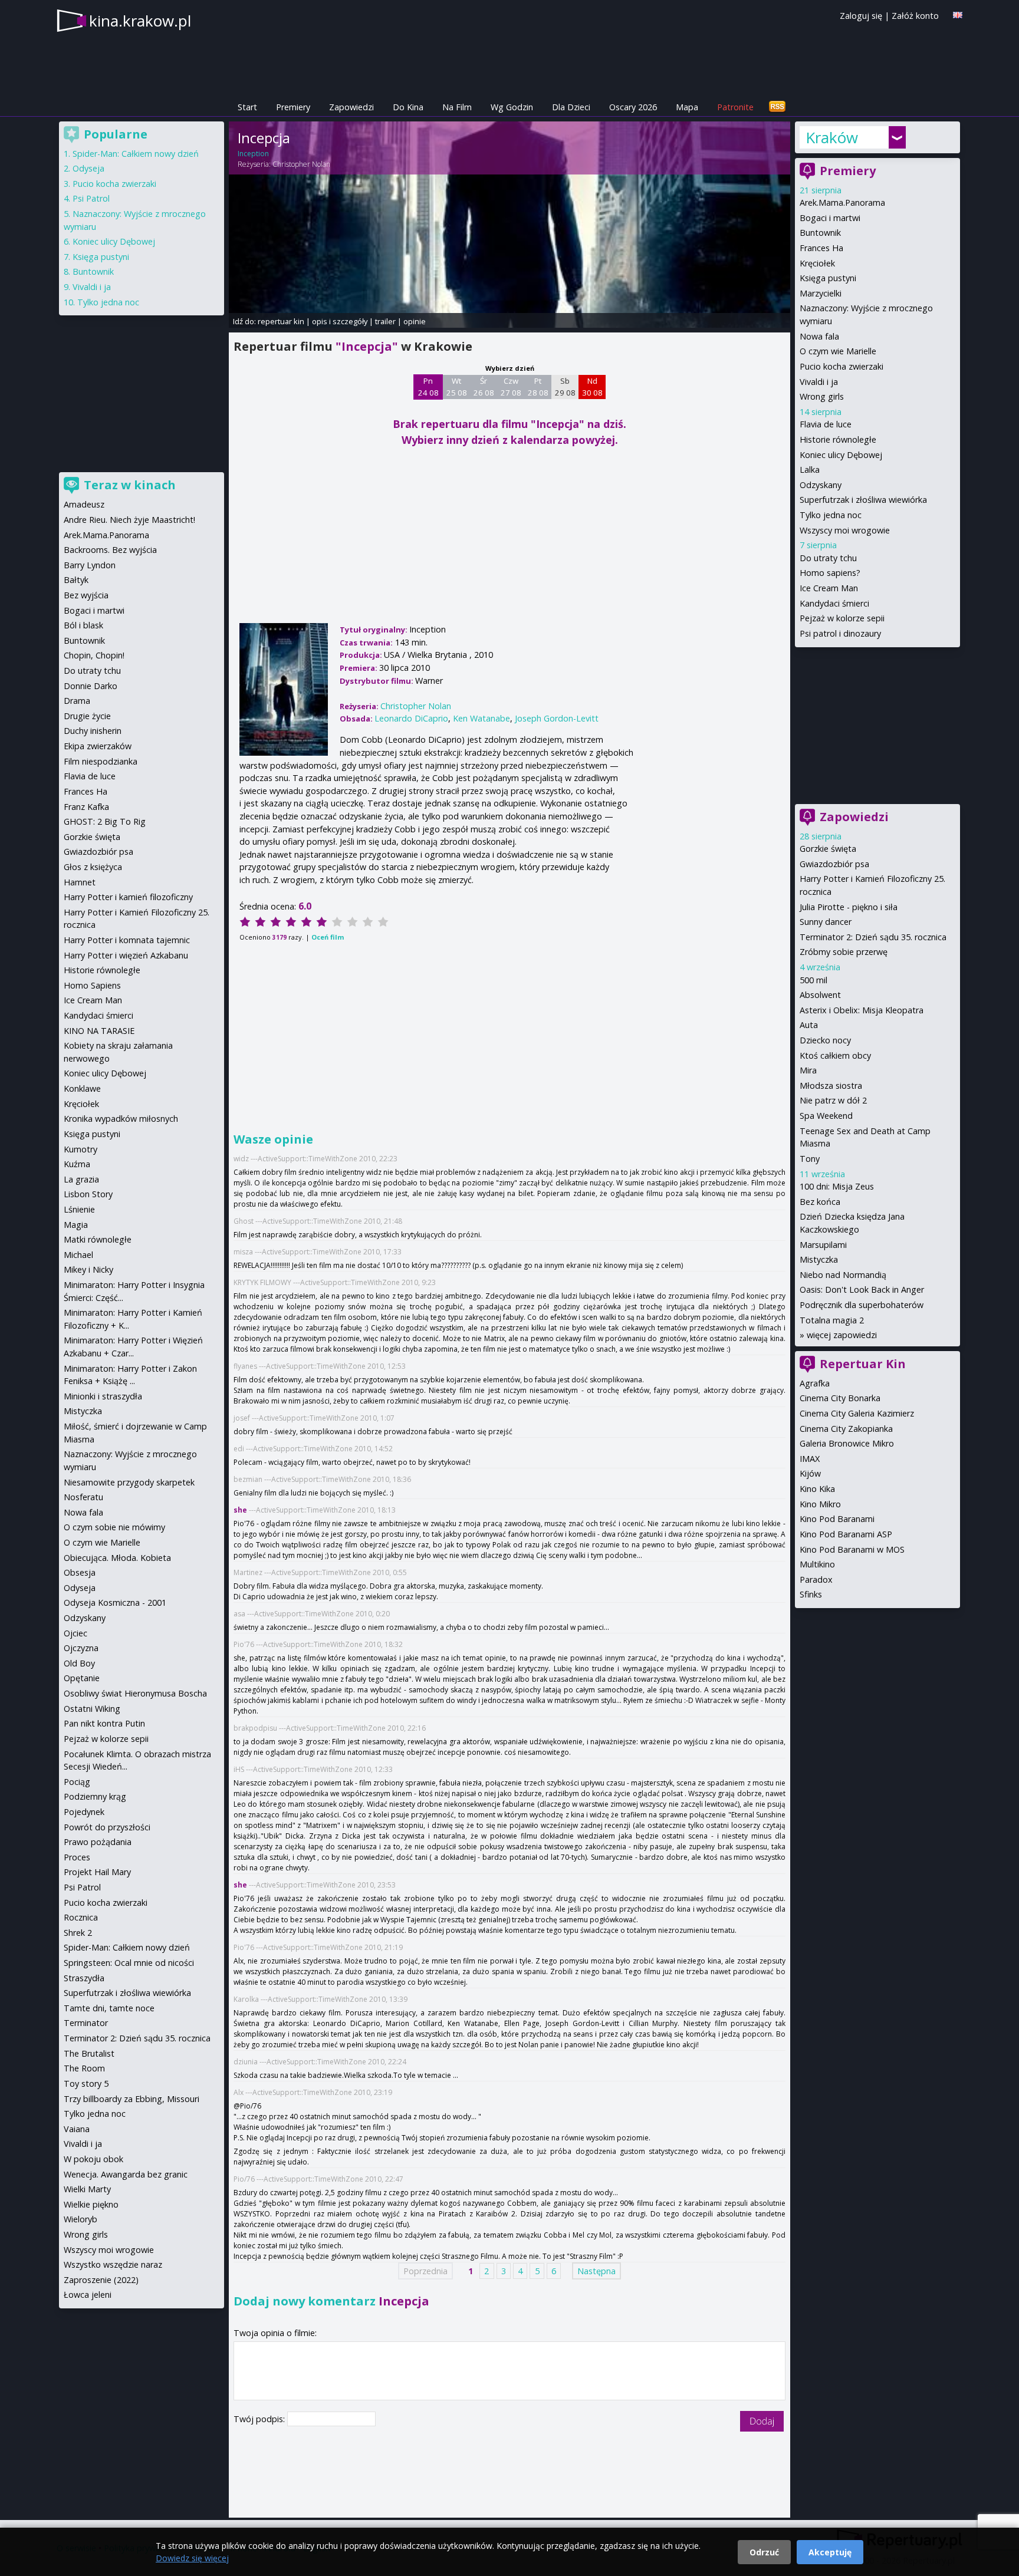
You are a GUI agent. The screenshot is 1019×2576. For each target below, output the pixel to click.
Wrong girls (822, 396)
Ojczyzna (81, 1648)
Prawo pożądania (98, 1842)
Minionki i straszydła (103, 1396)
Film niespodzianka (101, 761)
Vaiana (77, 2129)
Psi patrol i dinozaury (840, 633)
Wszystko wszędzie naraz (113, 2264)
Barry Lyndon (90, 565)
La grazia (81, 1179)
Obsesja (80, 1572)
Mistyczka (819, 1259)
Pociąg (77, 1782)
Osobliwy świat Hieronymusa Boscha (135, 1693)
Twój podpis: (260, 2419)
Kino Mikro (820, 1504)
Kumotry (80, 1149)
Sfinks (811, 1594)
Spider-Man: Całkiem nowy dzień (136, 154)
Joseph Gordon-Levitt (557, 718)
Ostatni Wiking (92, 1709)
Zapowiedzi (351, 107)
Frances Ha (821, 248)
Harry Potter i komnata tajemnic (127, 940)
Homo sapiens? (830, 573)
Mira (808, 1070)
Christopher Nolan (301, 164)
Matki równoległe (98, 1239)
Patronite (735, 107)
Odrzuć (764, 2552)
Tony (810, 1159)
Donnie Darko (91, 686)
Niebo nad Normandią (843, 1275)
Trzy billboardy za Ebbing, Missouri (132, 2099)
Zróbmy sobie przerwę (844, 952)
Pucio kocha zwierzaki (842, 366)
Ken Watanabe (481, 718)
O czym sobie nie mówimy (114, 1527)
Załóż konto (915, 16)
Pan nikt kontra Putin (104, 1723)
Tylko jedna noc (831, 515)
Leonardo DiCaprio (411, 718)
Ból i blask (83, 625)
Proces (77, 1857)
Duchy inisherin (93, 731)
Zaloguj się (861, 16)
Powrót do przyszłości (107, 1827)
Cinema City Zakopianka (846, 1429)
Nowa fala (819, 336)
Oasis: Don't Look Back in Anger (862, 1289)
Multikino (817, 1564)
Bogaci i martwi (830, 218)
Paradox (816, 1579)
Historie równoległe (838, 439)
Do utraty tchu (828, 558)
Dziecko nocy (825, 1040)
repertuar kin (281, 321)
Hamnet (80, 882)
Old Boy (79, 1663)
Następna (596, 2271)
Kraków (832, 137)
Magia (76, 1225)
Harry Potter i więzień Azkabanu (126, 955)
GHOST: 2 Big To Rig (105, 821)
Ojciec (75, 1633)
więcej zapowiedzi (842, 1335)
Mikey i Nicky (88, 1269)
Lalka (810, 470)
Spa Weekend (826, 1116)
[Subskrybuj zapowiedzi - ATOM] (777, 107)
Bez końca (820, 1202)
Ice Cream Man (829, 588)
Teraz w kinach (130, 485)
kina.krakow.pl (140, 21)
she (240, 1510)
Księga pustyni (828, 278)
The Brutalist (89, 2053)
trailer (385, 321)
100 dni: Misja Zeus (837, 1186)
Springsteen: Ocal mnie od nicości (129, 1963)
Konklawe (82, 1088)
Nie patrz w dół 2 (833, 1100)
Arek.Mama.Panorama (842, 202)
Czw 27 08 (511, 387)
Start (247, 107)
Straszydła (84, 1978)
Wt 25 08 (457, 387)
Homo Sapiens (92, 985)
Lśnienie (79, 1209)
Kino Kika (817, 1489)
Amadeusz (84, 504)
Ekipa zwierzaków (98, 746)
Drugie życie (87, 716)
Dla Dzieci (571, 107)
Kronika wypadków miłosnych (121, 1119)
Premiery (293, 107)
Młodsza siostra (831, 1086)
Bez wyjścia (86, 595)
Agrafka (815, 1383)
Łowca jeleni (88, 2295)
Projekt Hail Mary (97, 1872)
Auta (809, 1025)
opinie (415, 321)
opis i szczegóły (340, 321)
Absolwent (820, 995)
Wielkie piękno (91, 2204)
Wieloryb (80, 2219)
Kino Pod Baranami (837, 1519)
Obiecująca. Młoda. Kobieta (117, 1558)
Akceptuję (830, 2552)
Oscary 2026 (633, 107)
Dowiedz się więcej (192, 2558)
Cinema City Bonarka (840, 1398)
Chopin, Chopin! (94, 655)
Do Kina (408, 107)
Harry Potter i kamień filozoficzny (128, 897)
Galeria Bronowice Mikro (847, 1443)
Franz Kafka (86, 807)
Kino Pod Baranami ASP (846, 1534)
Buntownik (820, 233)
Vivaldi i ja (819, 382)
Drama (77, 701)
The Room (84, 2068)
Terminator (86, 2023)
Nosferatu (83, 1497)
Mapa (687, 107)
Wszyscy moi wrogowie (845, 530)
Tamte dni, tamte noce (109, 2008)
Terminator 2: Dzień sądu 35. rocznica (873, 937)
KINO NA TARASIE (99, 1031)
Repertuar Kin (863, 1364)
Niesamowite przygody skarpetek (129, 1482)
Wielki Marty (87, 2189)
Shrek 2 (78, 1933)
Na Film (457, 107)
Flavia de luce (826, 424)
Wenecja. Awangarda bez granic (126, 2174)
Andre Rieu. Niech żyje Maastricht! (129, 520)
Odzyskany (821, 485)
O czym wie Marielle (838, 351)
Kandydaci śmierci (834, 603)
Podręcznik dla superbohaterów (862, 1305)
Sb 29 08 (565, 387)
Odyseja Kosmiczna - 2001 (115, 1602)
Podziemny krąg (95, 1796)
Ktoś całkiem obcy (835, 1055)
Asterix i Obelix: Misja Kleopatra (862, 1010)
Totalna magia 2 (832, 1320)
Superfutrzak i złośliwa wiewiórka (863, 500)
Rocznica (81, 1917)
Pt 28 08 (538, 387)
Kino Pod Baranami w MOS (852, 1549)
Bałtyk (76, 580)
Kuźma (77, 1164)
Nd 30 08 (592, 387)
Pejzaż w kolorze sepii (842, 618)
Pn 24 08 (428, 387)
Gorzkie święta (828, 849)
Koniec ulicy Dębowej (841, 455)
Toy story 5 (86, 2083)
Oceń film (328, 937)
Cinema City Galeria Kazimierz (857, 1413)
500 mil (813, 980)
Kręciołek (817, 263)
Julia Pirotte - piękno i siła (849, 907)
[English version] (958, 15)
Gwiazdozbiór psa (834, 864)
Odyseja (88, 168)
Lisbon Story (88, 1194)
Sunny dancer (826, 922)
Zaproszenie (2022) (101, 2280)
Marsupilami (823, 1245)
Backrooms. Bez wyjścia (110, 550)
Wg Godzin (512, 107)
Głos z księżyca (93, 867)
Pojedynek (84, 1812)
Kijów (810, 1473)
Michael (78, 1255)
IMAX (810, 1459)
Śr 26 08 (484, 387)
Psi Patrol (91, 198)
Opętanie (82, 1678)
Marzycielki (821, 293)
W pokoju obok (93, 2159)
